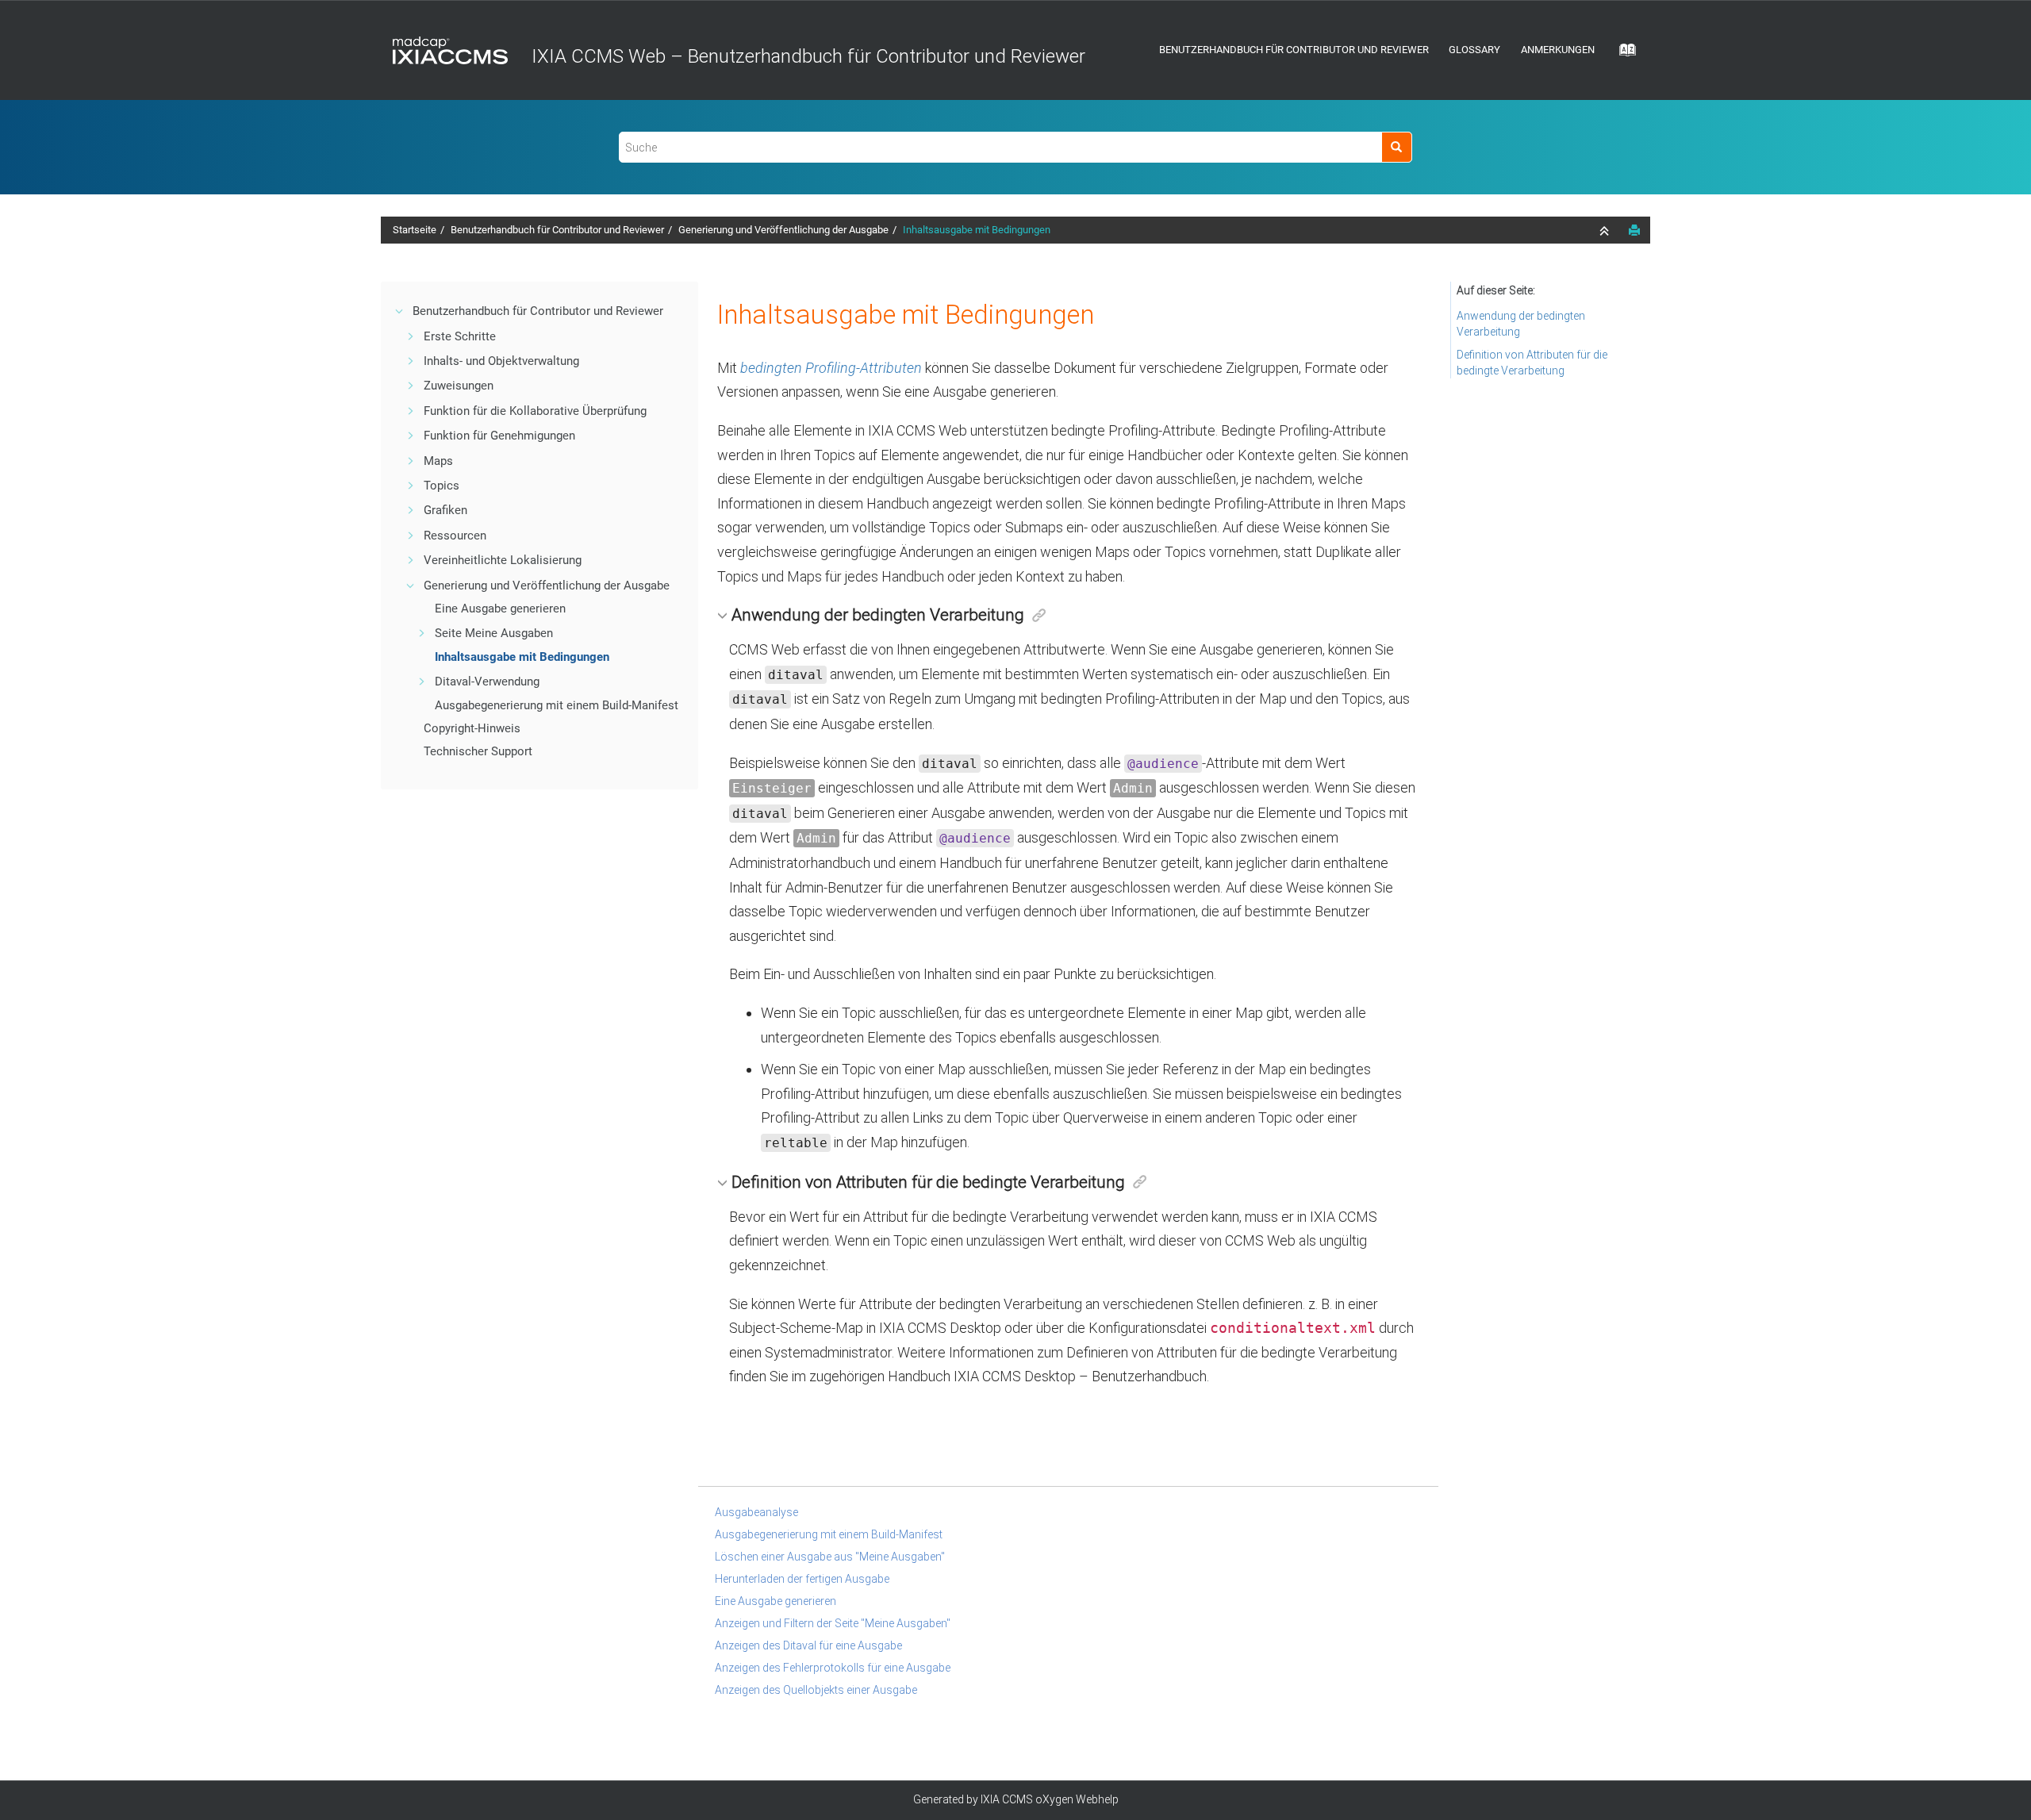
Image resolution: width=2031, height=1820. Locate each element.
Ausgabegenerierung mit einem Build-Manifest (557, 705)
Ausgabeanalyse (756, 1512)
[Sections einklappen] (1606, 231)
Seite (494, 633)
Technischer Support (478, 751)
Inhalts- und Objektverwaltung (501, 361)
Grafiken (445, 510)
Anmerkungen (1558, 50)
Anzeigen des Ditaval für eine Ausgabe (808, 1645)
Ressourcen (455, 536)
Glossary (1474, 50)
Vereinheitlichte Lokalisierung (503, 560)
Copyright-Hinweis (472, 728)
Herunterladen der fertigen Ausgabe (802, 1579)
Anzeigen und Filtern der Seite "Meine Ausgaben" (833, 1623)
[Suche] (1397, 147)
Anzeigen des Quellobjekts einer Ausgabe (816, 1690)
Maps (438, 461)
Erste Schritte (460, 336)
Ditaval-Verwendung (487, 682)
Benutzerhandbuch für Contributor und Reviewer (1294, 50)
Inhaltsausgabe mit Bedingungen (977, 230)
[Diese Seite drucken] (1634, 230)
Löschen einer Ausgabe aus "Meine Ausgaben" (830, 1557)
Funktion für (499, 436)
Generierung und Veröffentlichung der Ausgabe (783, 230)
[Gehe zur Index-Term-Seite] (1622, 55)
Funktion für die (535, 411)
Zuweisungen (459, 386)
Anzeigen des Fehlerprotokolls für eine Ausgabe (833, 1668)
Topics (442, 486)
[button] (400, 311)
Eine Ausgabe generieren (500, 609)
